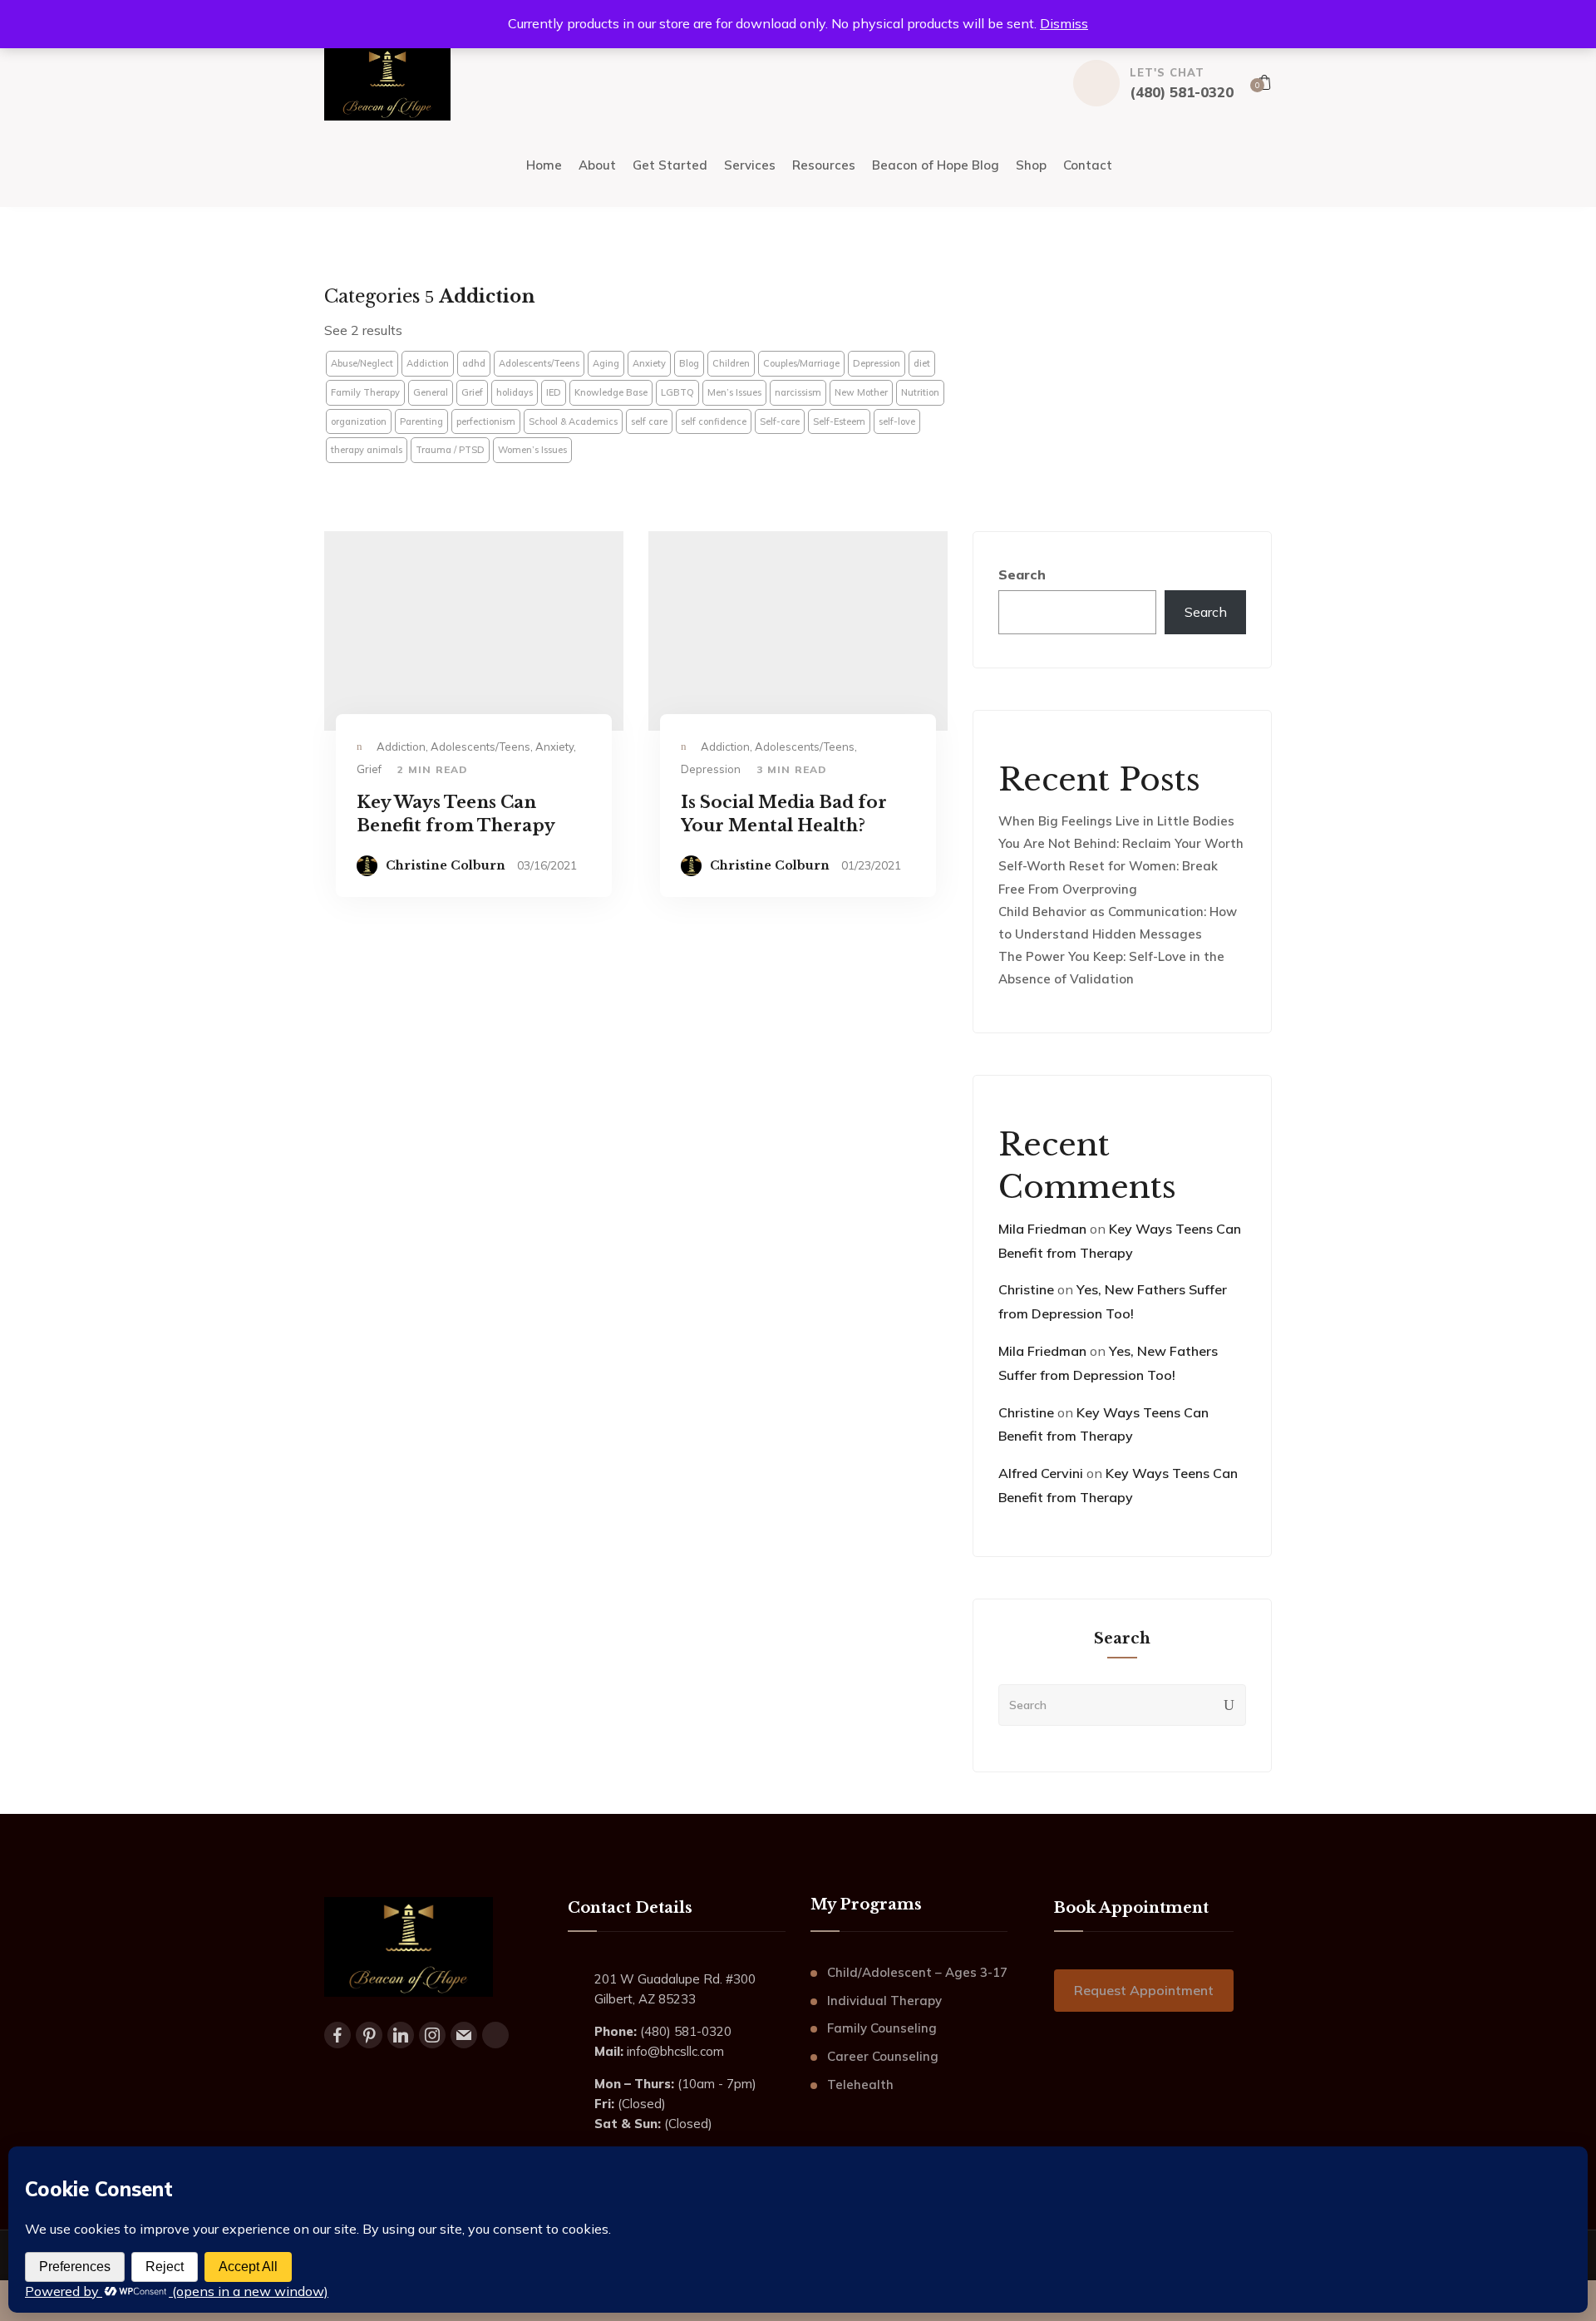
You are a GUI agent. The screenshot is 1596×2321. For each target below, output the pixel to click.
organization (359, 421)
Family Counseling (882, 2028)
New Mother (861, 392)
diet (922, 363)
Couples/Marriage (801, 363)
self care (649, 421)
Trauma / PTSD (450, 450)
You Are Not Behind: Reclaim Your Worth (1121, 843)
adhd (474, 363)
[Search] (1229, 1705)
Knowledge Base (611, 392)
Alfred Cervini (1041, 1473)
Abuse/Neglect (362, 363)
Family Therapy (365, 392)
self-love (897, 421)
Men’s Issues (734, 392)
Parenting (421, 421)
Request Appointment (1144, 1990)
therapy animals (367, 450)
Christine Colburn (446, 865)
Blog (689, 363)
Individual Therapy (884, 2001)
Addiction (428, 363)
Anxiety (649, 363)
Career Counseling (883, 2056)
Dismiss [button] (1064, 23)
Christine (1026, 1289)
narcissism (798, 392)
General (431, 392)
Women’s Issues (532, 450)
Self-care (780, 421)
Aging (606, 363)
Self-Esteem (839, 421)
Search (1022, 574)
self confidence (714, 421)
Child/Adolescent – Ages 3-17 (917, 1972)
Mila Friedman (1042, 1229)
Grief (472, 392)
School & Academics (573, 421)
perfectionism (486, 421)
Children (731, 363)
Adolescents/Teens (539, 363)
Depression (877, 363)
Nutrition (920, 392)
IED (554, 392)
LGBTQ (677, 392)
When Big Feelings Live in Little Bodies (1116, 821)
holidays (515, 392)
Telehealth (860, 2084)
